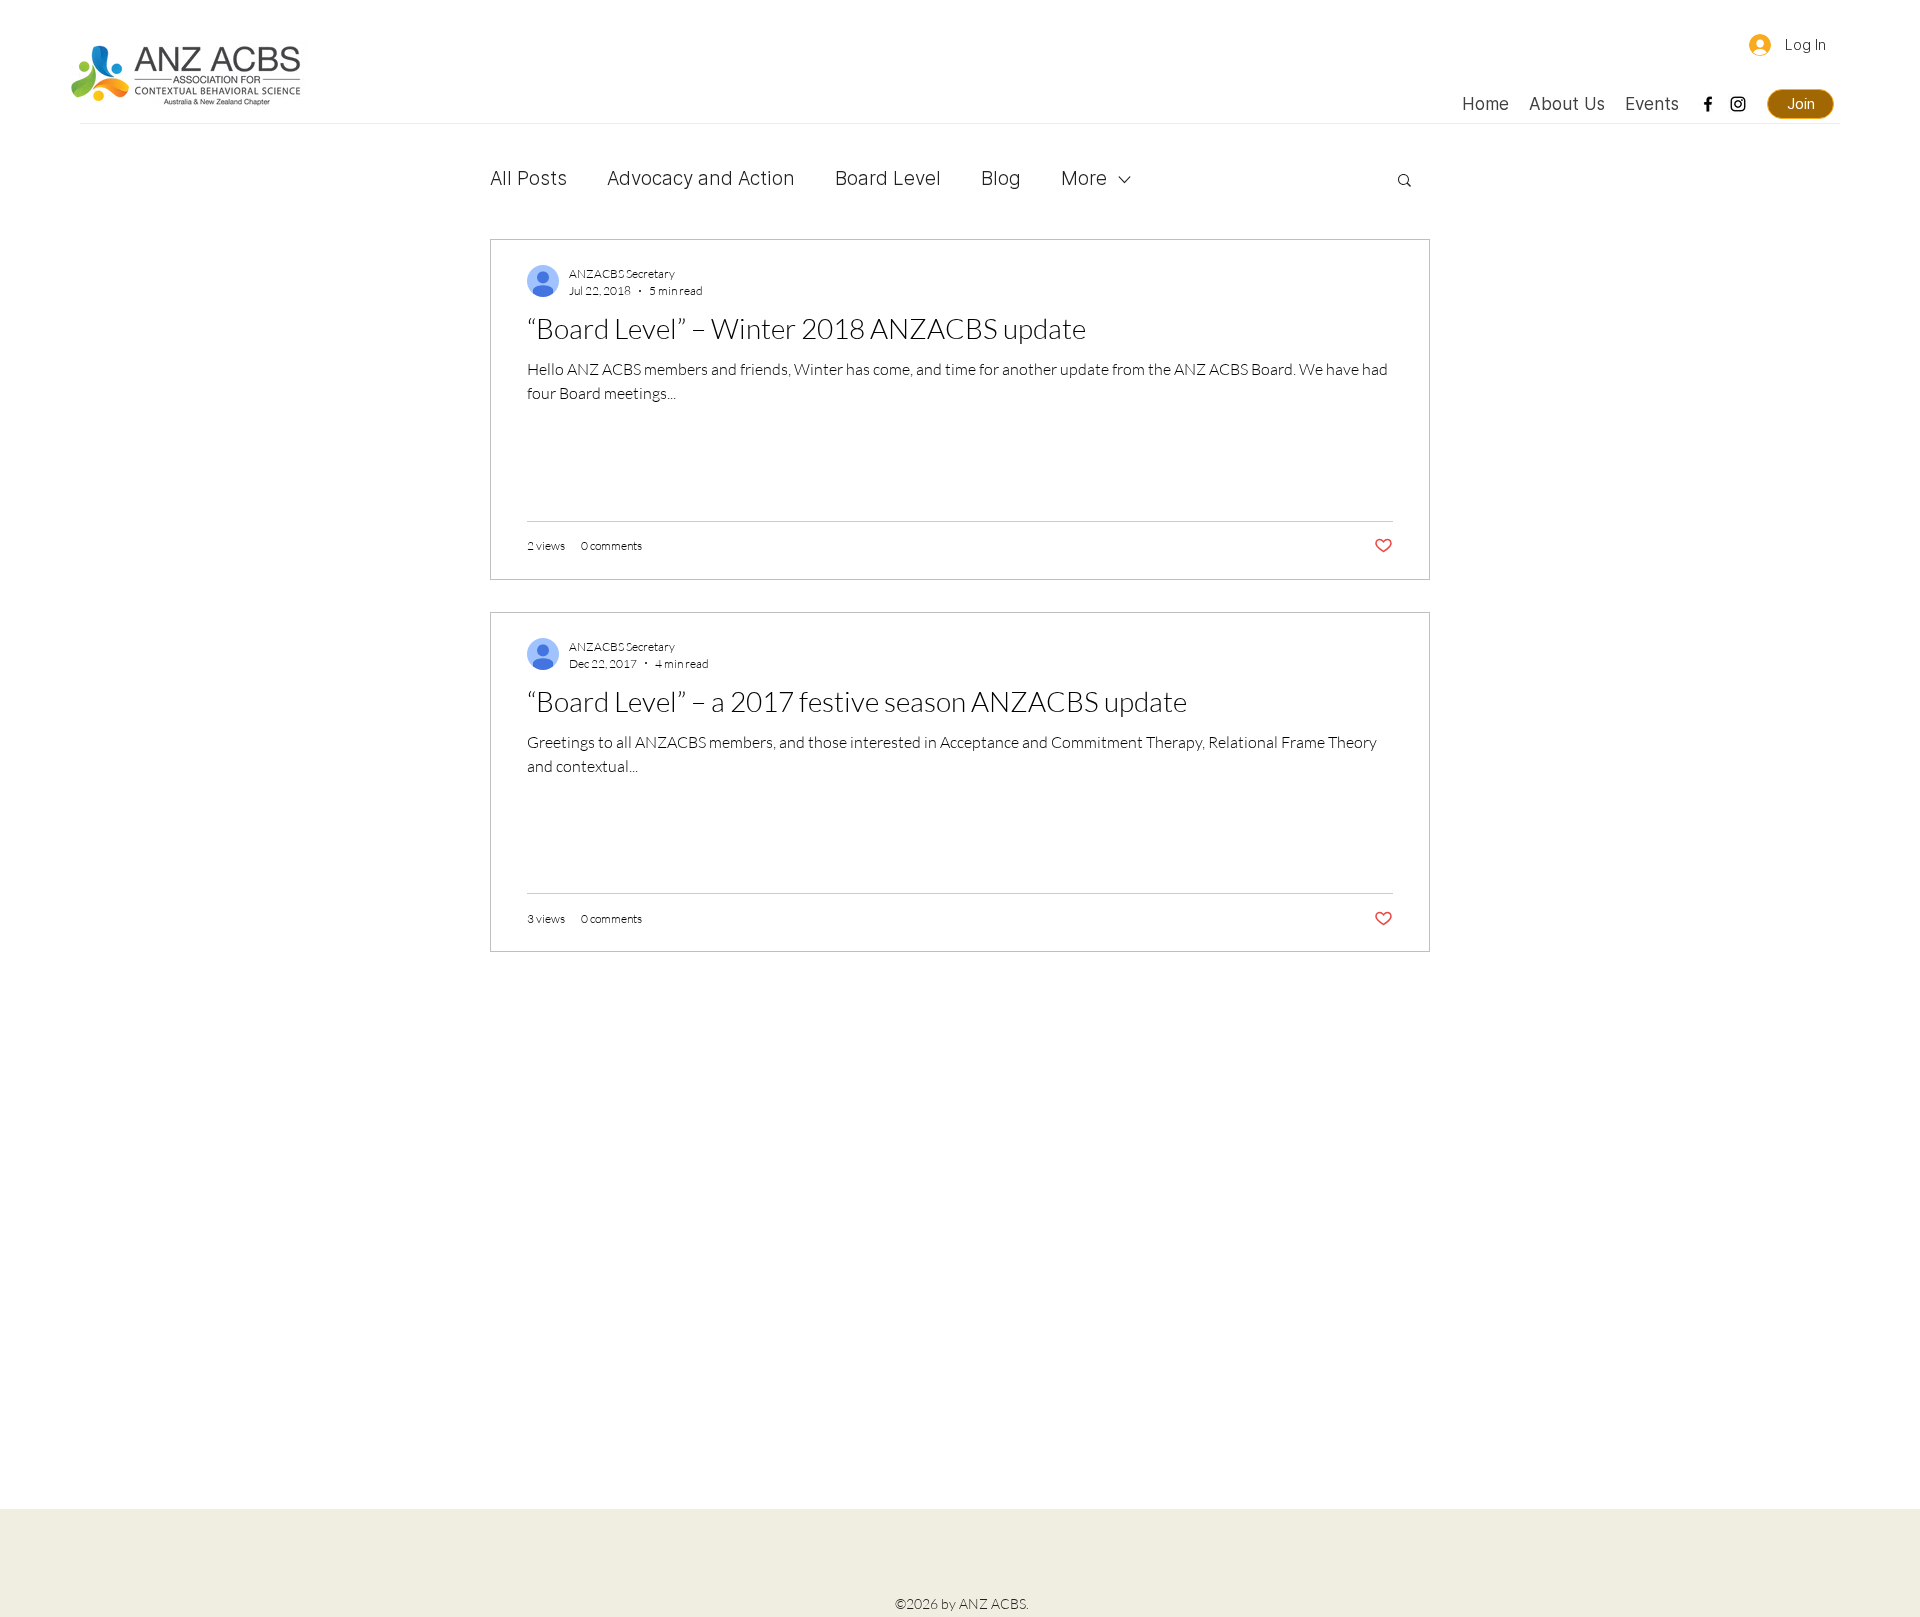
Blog (1001, 178)
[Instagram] (1738, 104)
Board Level (888, 178)
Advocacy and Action (701, 178)
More (1084, 178)
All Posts (528, 178)
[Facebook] (1708, 104)
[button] (1404, 181)
